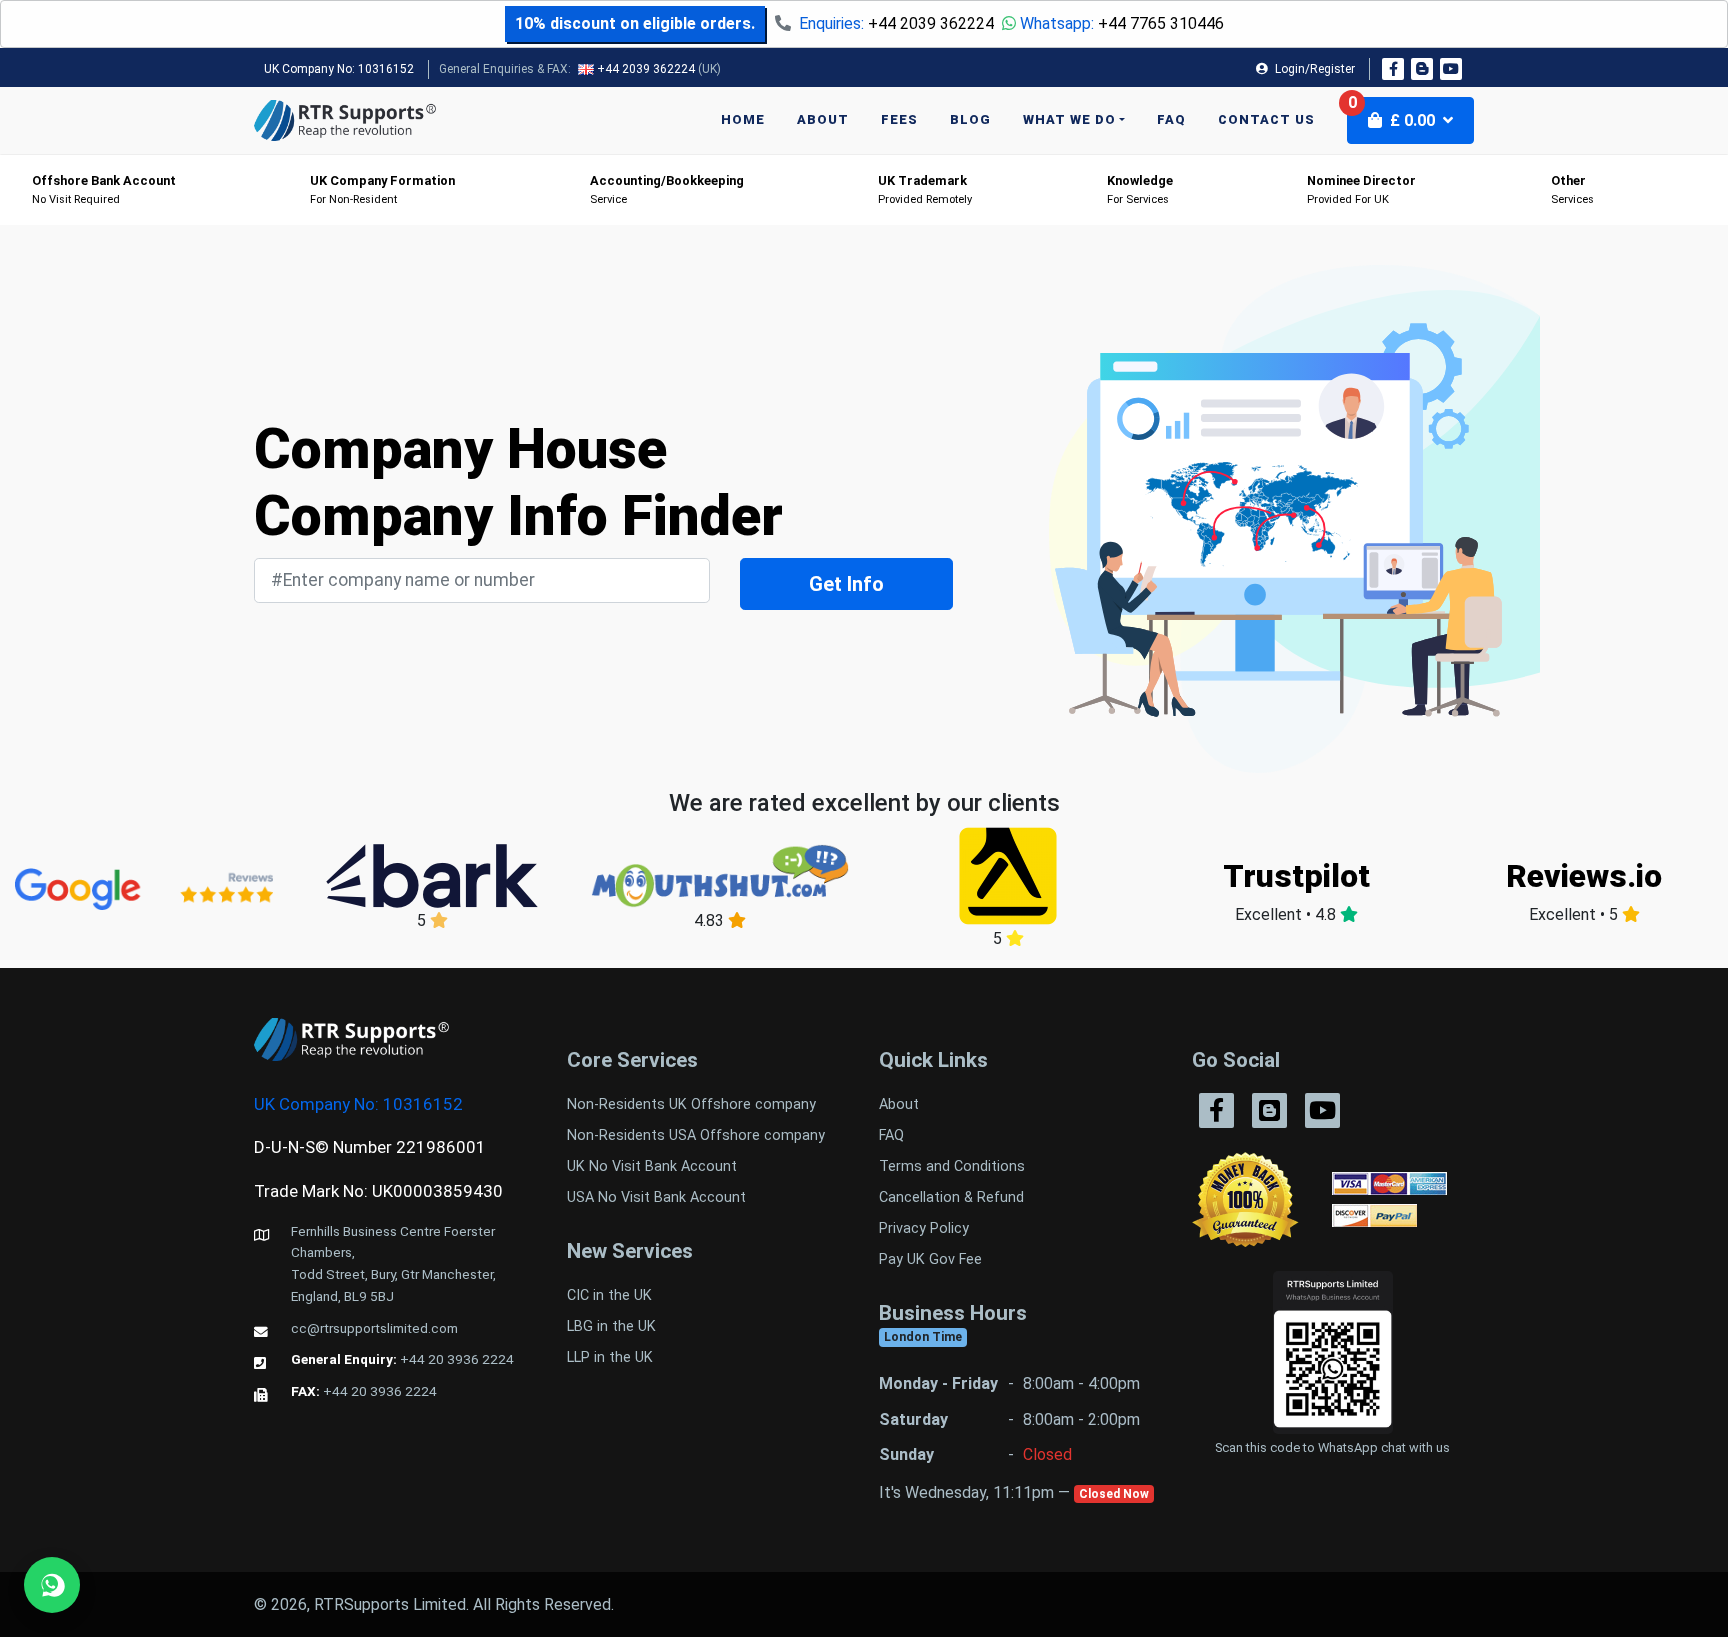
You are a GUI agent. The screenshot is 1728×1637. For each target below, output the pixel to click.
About (823, 119)
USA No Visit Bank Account (656, 1197)
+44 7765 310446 (1161, 23)
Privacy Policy (924, 1228)
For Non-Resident (382, 189)
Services (1572, 189)
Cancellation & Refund (951, 1197)
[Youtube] (1451, 69)
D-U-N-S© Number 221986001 (370, 1147)
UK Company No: (339, 69)
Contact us (1266, 119)
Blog (970, 119)
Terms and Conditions (952, 1166)
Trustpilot (1296, 876)
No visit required (104, 189)
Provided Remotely (925, 189)
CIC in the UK (609, 1295)
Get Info (846, 584)
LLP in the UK (610, 1357)
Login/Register (1313, 69)
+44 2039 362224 (931, 23)
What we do (1069, 119)
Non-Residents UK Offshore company (691, 1104)
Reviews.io (1584, 876)
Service (667, 189)
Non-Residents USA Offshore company (696, 1135)
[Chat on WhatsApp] (52, 1585)
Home (743, 119)
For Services (1140, 189)
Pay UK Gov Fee (930, 1259)
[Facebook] (1393, 69)
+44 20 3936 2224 (457, 1359)
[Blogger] (1422, 69)
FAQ (1171, 119)
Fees (899, 119)
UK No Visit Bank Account (652, 1166)
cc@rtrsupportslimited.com (374, 1328)
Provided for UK (1361, 189)
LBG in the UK (611, 1326)
